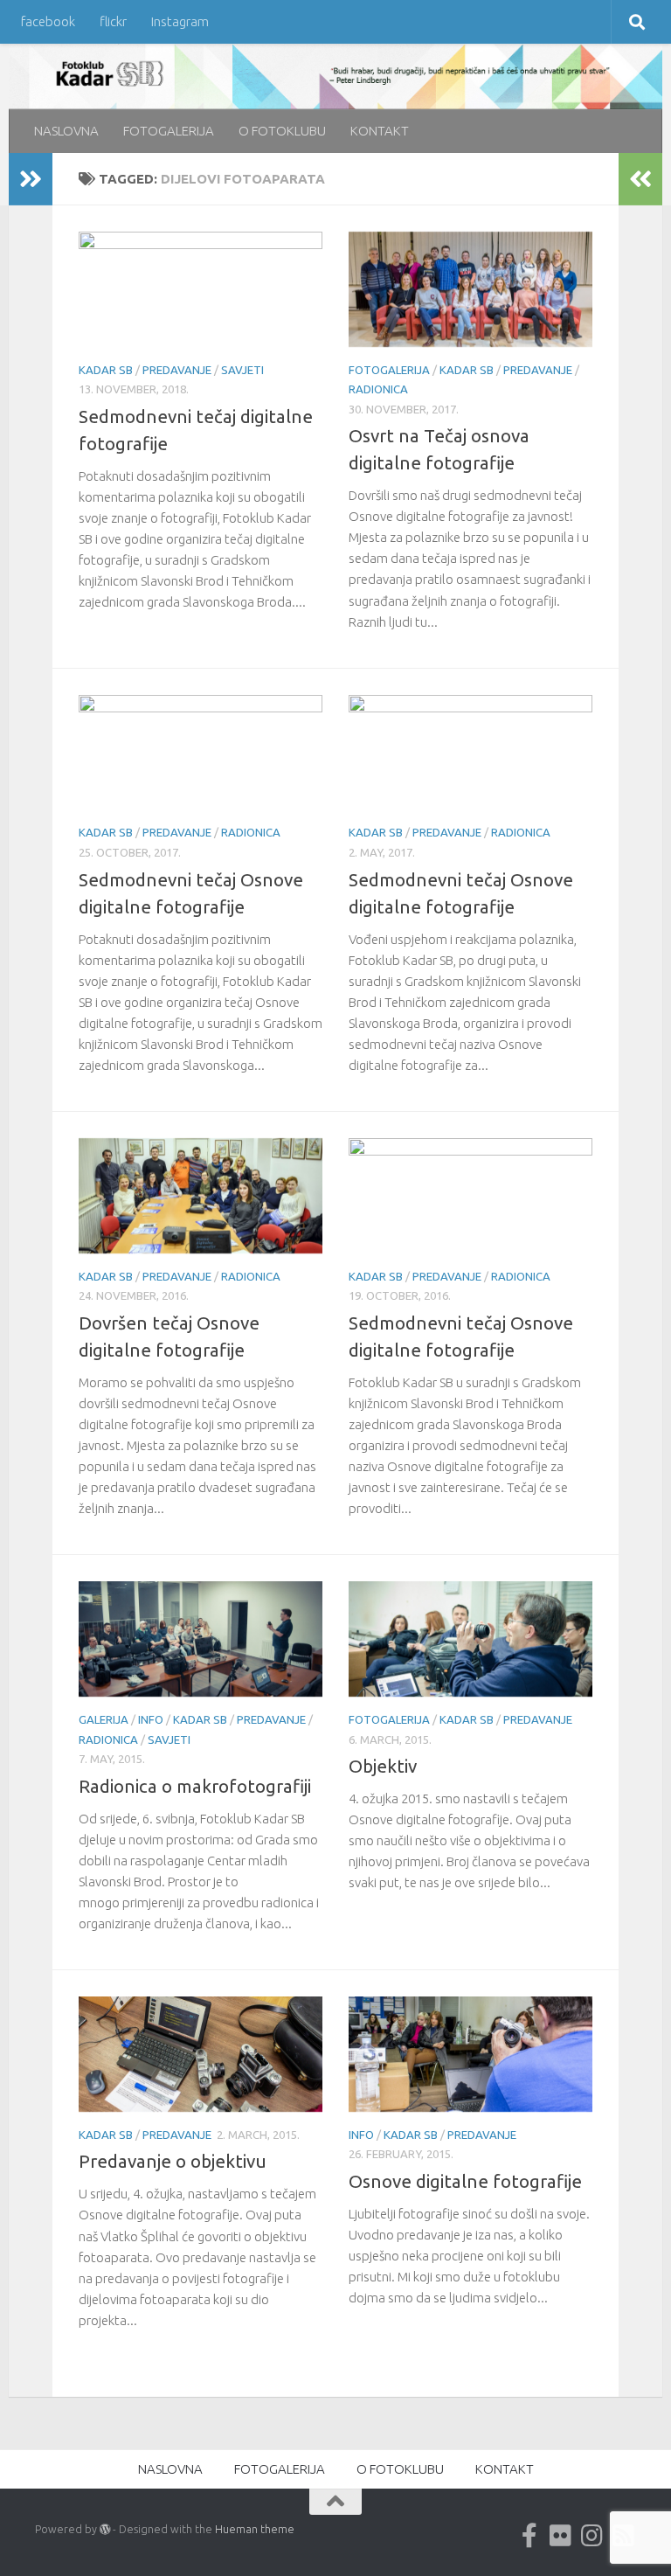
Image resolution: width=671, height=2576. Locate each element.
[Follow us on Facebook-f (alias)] (529, 2536)
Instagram (180, 21)
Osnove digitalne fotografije (465, 2181)
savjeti (242, 370)
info (151, 1719)
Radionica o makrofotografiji (195, 1786)
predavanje (177, 370)
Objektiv (383, 1766)
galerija (104, 1719)
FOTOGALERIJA (169, 131)
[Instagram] (592, 2536)
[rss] (624, 2536)
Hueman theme (255, 2529)
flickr (113, 21)
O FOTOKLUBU (282, 131)
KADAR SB (106, 370)
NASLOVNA (66, 131)
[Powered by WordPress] (105, 2530)
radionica (378, 389)
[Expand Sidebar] (31, 179)
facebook (48, 21)
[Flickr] (561, 2536)
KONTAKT (380, 131)
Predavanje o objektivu (173, 2161)
